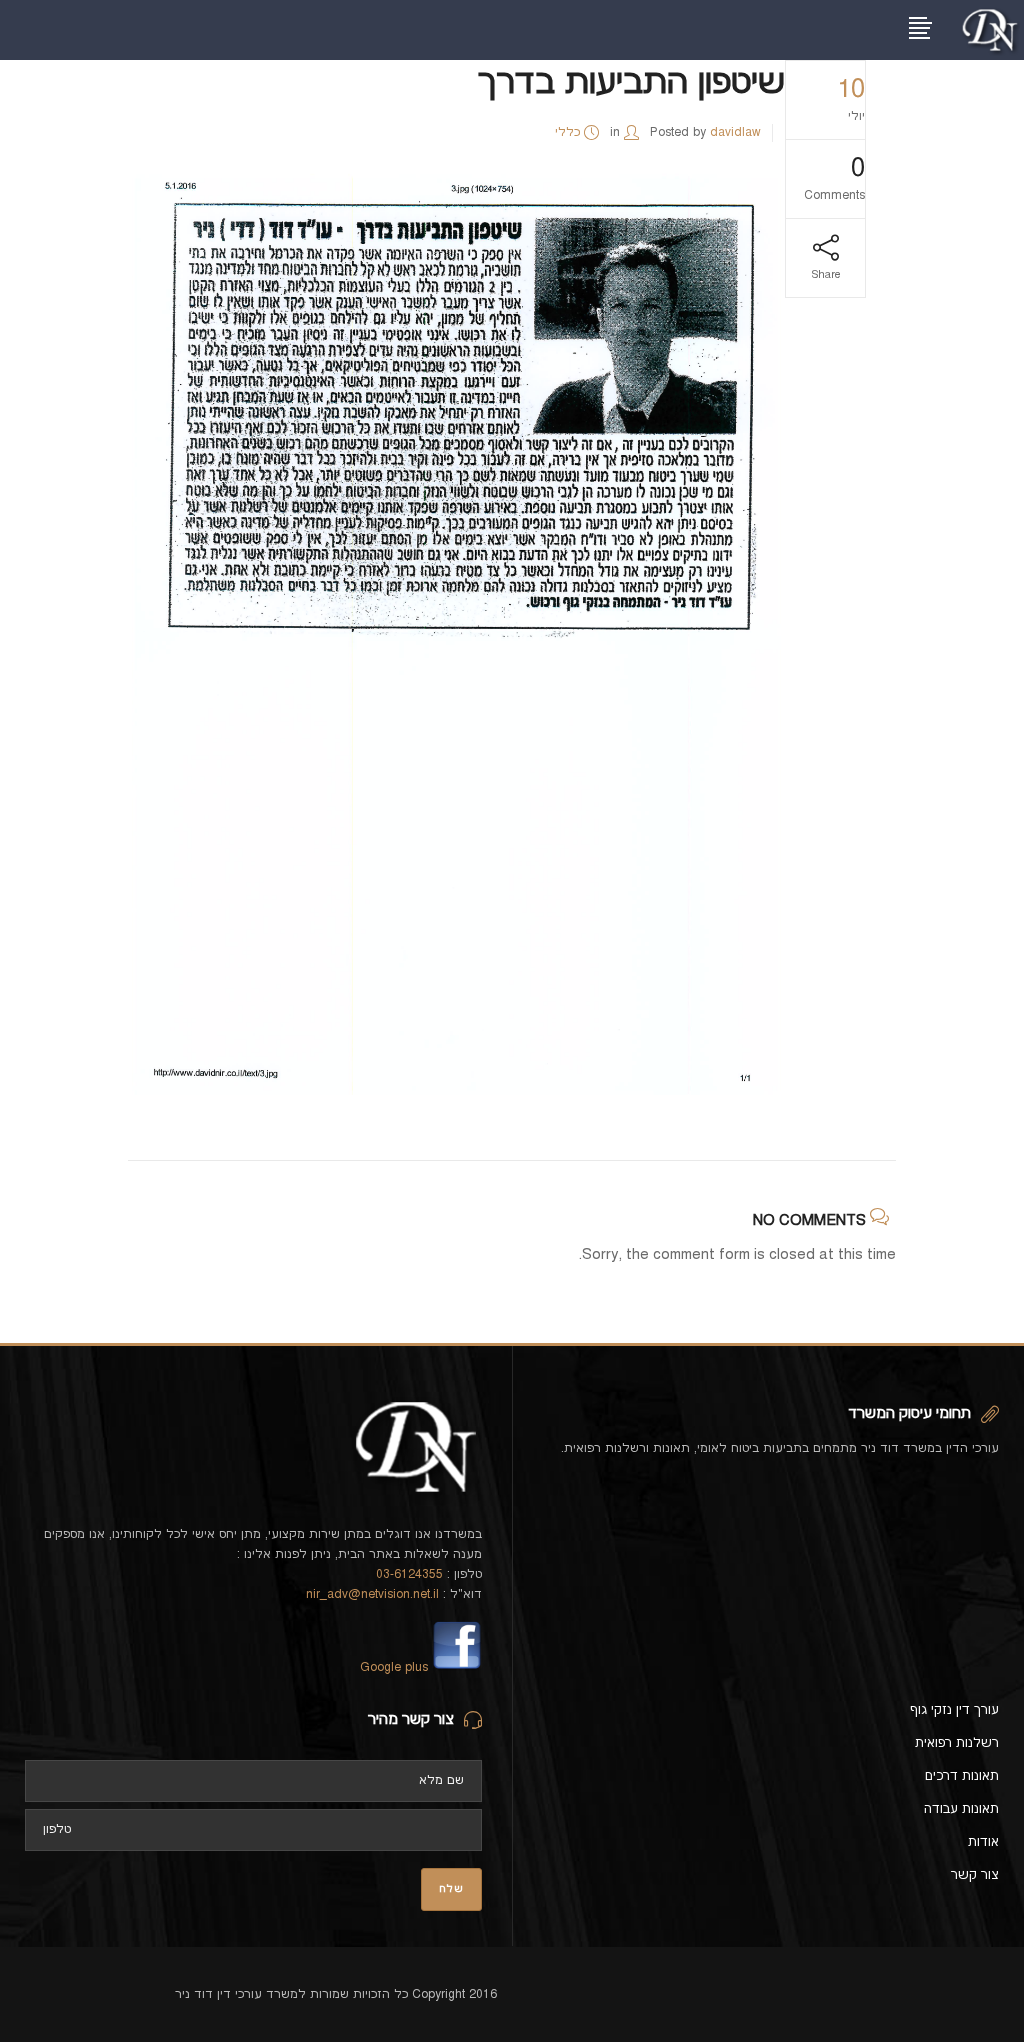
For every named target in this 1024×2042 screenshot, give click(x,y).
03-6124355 (409, 1574)
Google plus (394, 1667)
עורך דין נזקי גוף (954, 1710)
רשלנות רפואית (957, 1743)
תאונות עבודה (961, 1809)
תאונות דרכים (962, 1776)
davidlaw (735, 132)
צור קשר (975, 1875)
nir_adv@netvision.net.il (372, 1594)
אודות (983, 1842)
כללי (567, 132)
